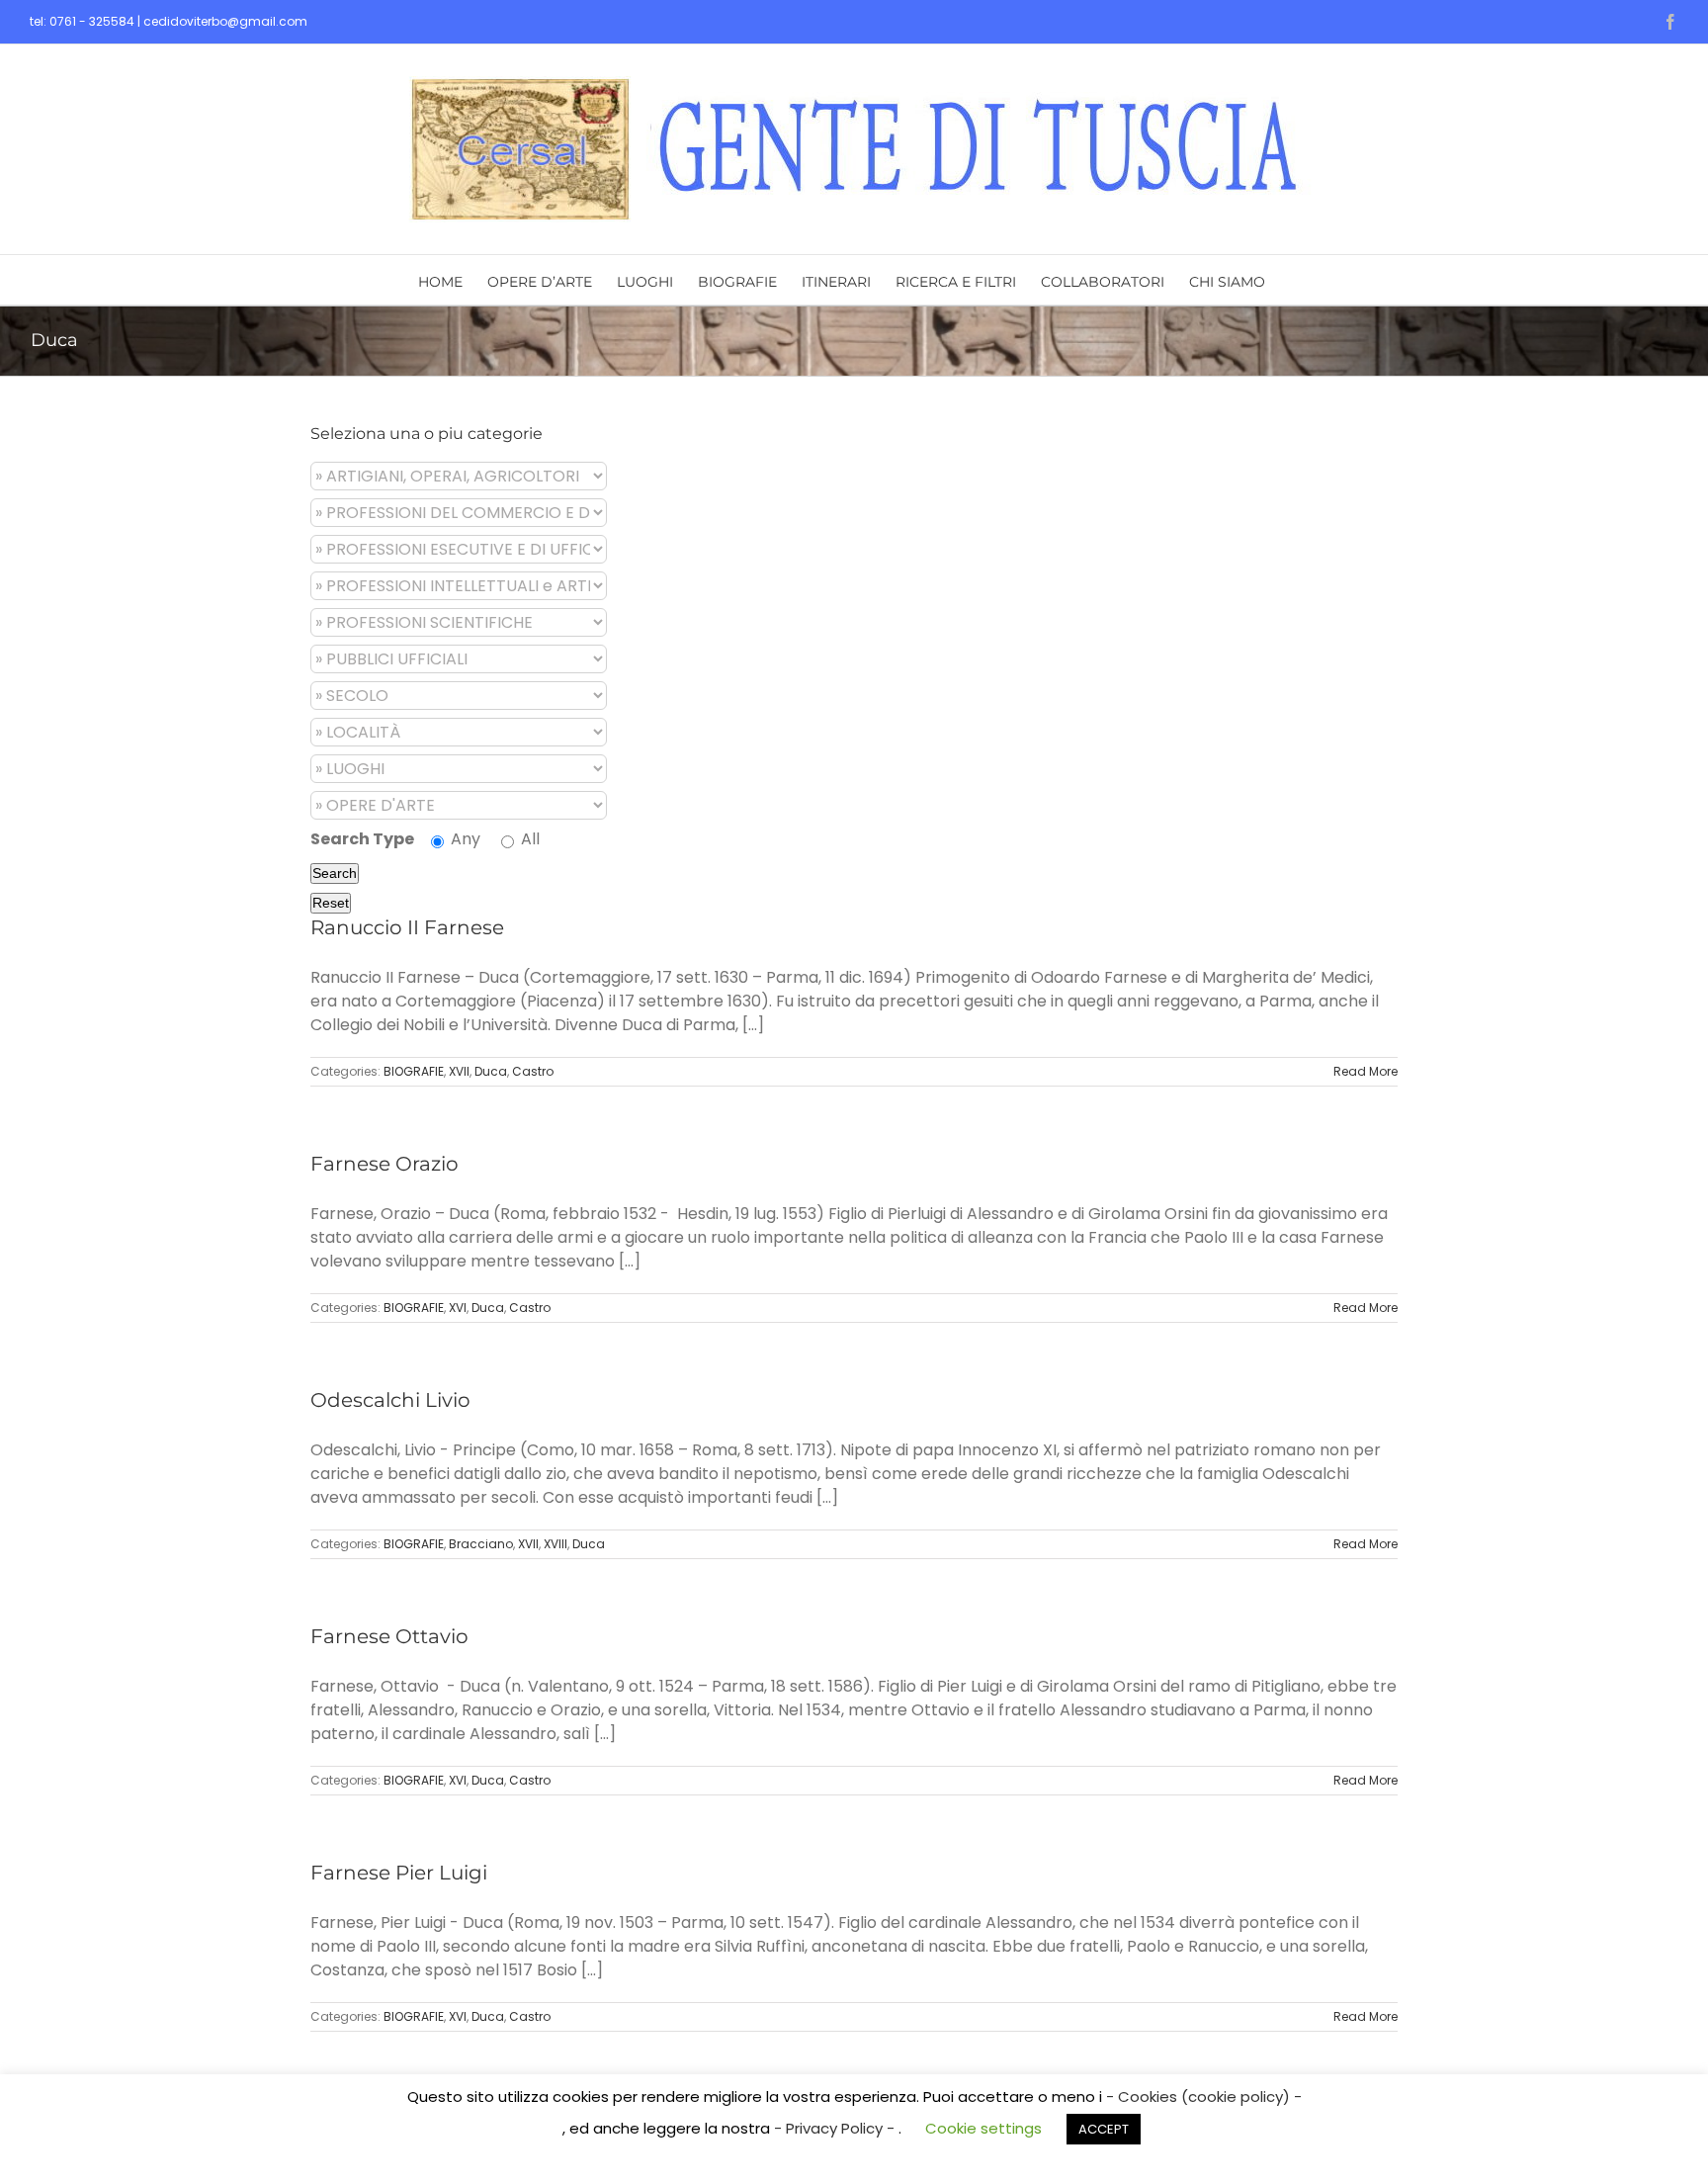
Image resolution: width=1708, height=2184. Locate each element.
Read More (1366, 1071)
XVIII (555, 1544)
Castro (533, 1071)
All (528, 839)
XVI (458, 1308)
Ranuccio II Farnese (407, 927)
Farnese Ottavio (389, 1636)
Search (335, 873)
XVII (459, 1071)
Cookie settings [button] (983, 2128)
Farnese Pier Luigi (399, 1873)
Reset (331, 903)
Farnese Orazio (384, 1164)
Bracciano (481, 1544)
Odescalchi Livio (390, 1400)
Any (464, 839)
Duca (491, 1071)
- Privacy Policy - (836, 2128)
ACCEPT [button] (1104, 2129)
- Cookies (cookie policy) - (1204, 2097)
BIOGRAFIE (414, 1071)
